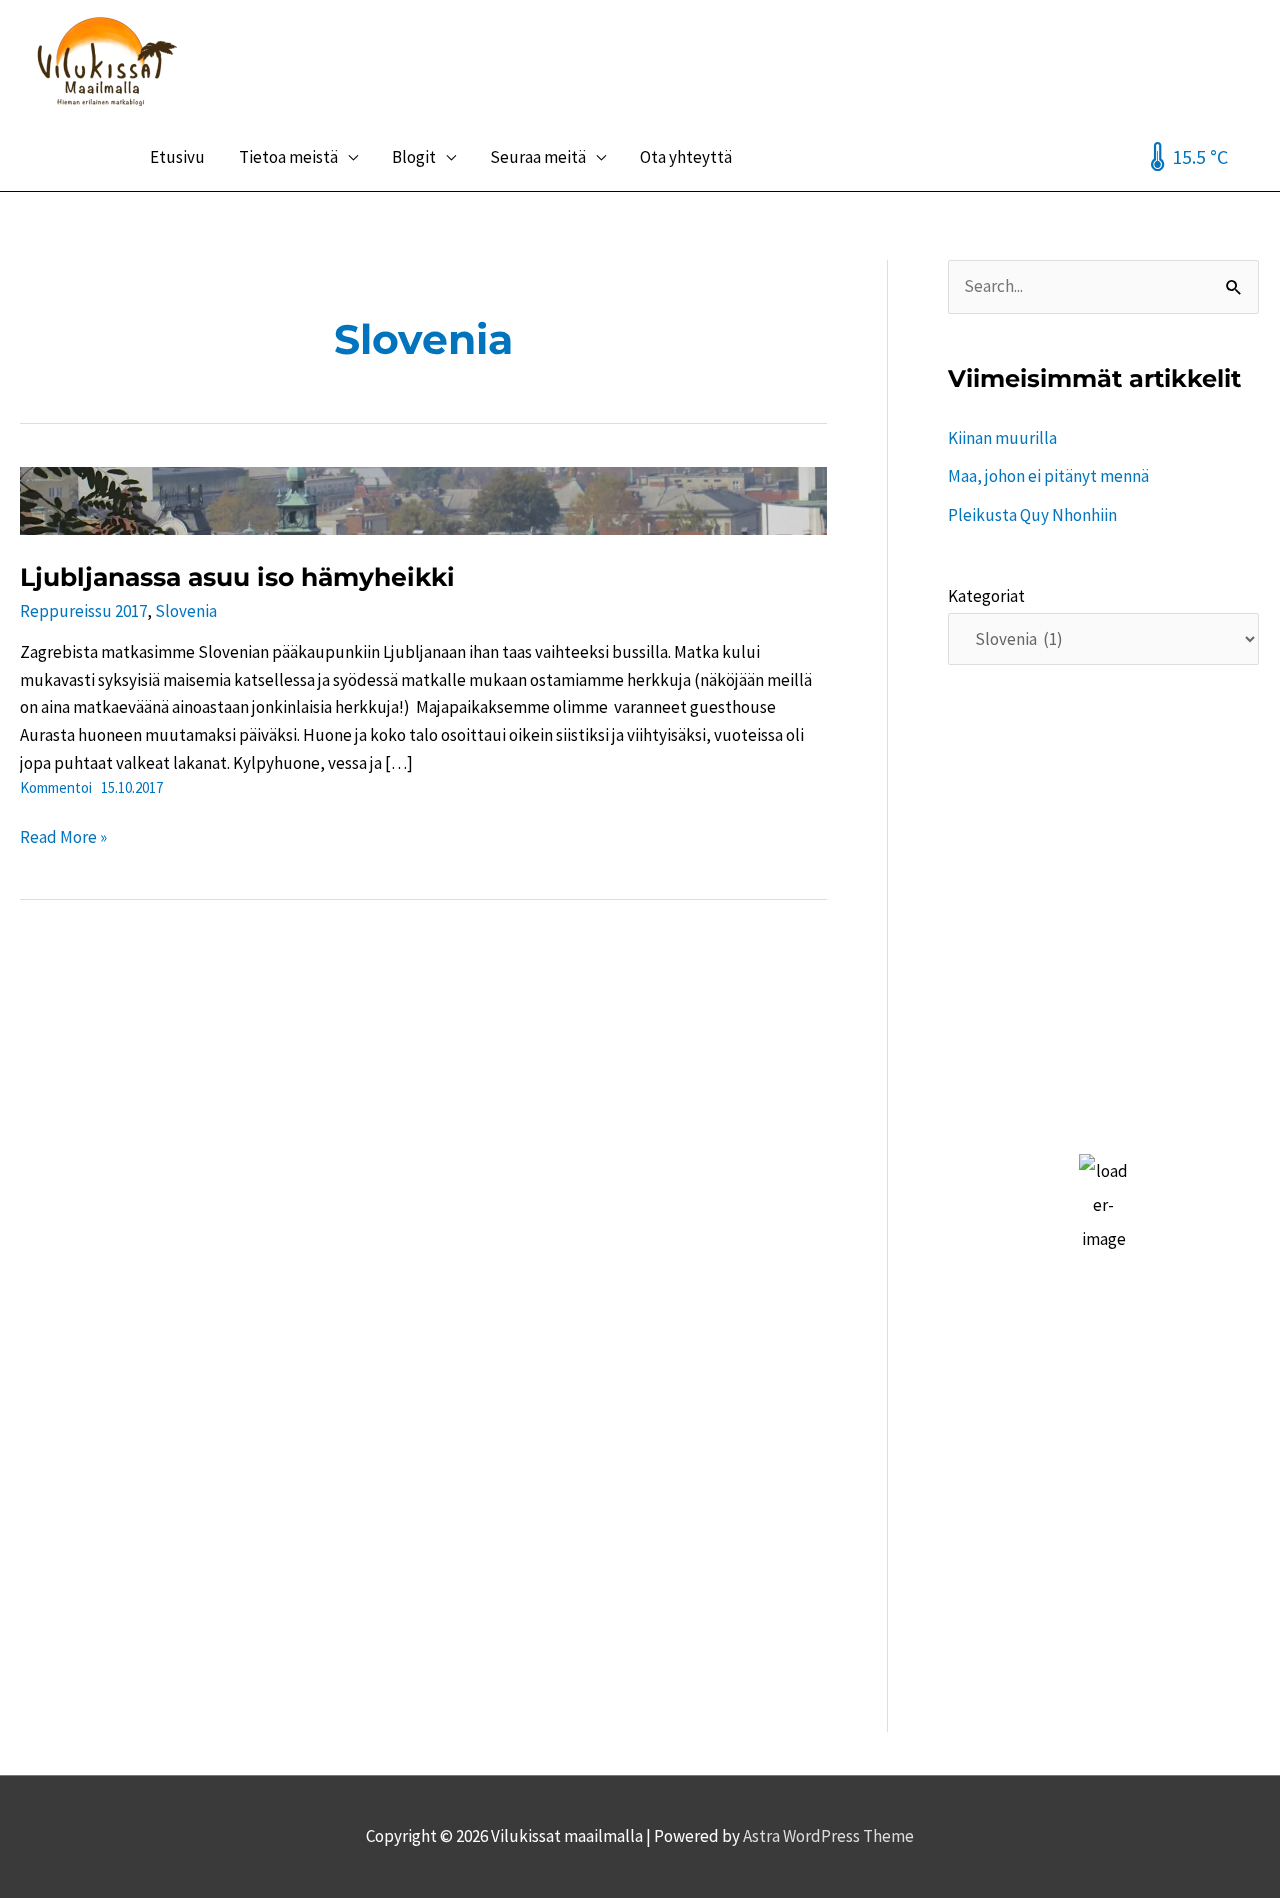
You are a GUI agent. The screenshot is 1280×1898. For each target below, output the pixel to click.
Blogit (414, 157)
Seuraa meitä (538, 157)
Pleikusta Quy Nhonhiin (1032, 515)
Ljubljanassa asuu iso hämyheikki (237, 577)
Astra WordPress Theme (828, 1836)
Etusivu (177, 157)
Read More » (63, 838)
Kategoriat (986, 596)
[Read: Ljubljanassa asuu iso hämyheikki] (423, 499)
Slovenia (186, 611)
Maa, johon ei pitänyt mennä (1048, 476)
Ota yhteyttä (686, 157)
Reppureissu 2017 (83, 611)
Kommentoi (56, 787)
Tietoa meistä (288, 157)
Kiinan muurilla (1002, 438)
